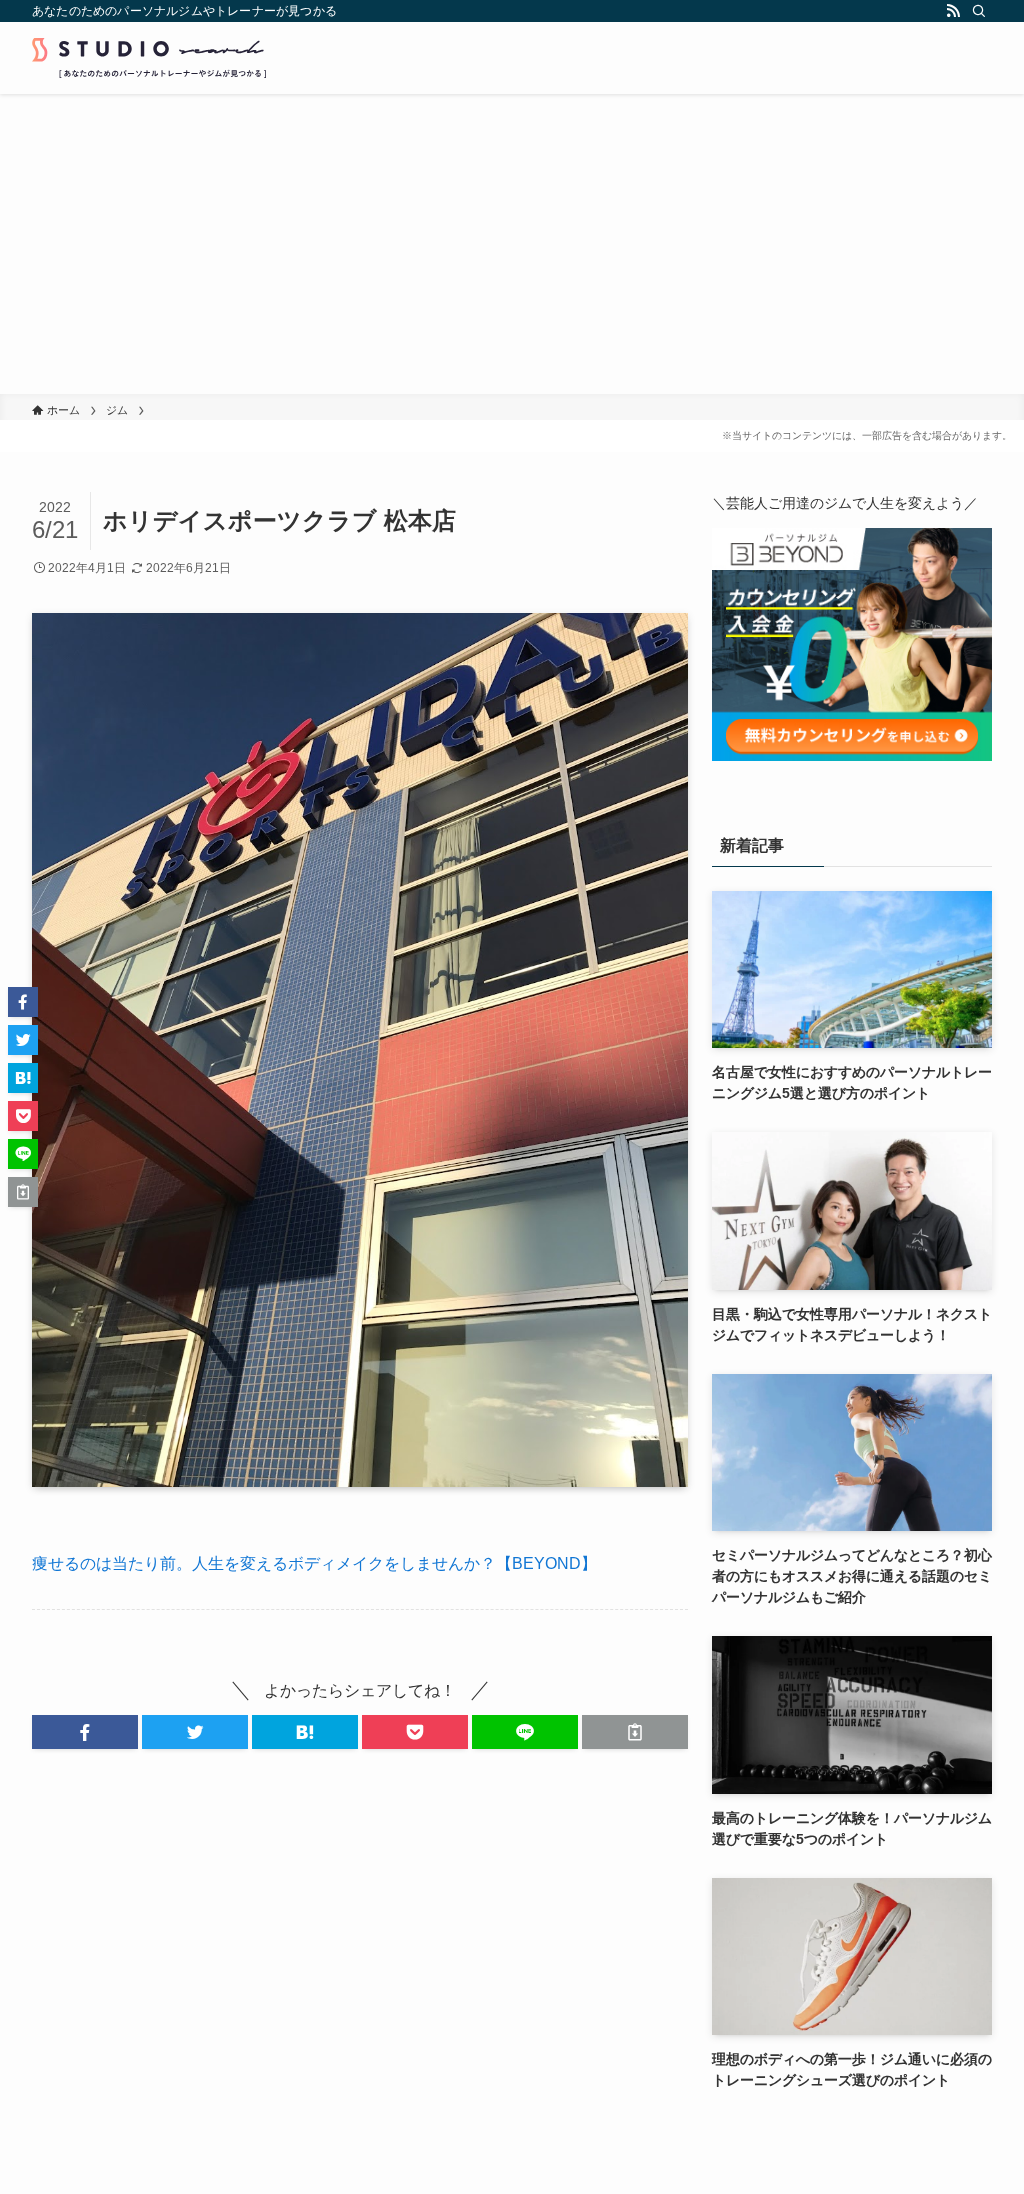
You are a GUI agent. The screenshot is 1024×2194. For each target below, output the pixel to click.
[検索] (979, 11)
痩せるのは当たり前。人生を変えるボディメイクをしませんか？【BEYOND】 (314, 1563)
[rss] (953, 11)
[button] (85, 1732)
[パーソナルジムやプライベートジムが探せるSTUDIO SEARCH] (149, 58)
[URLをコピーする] (635, 1732)
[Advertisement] (512, 244)
